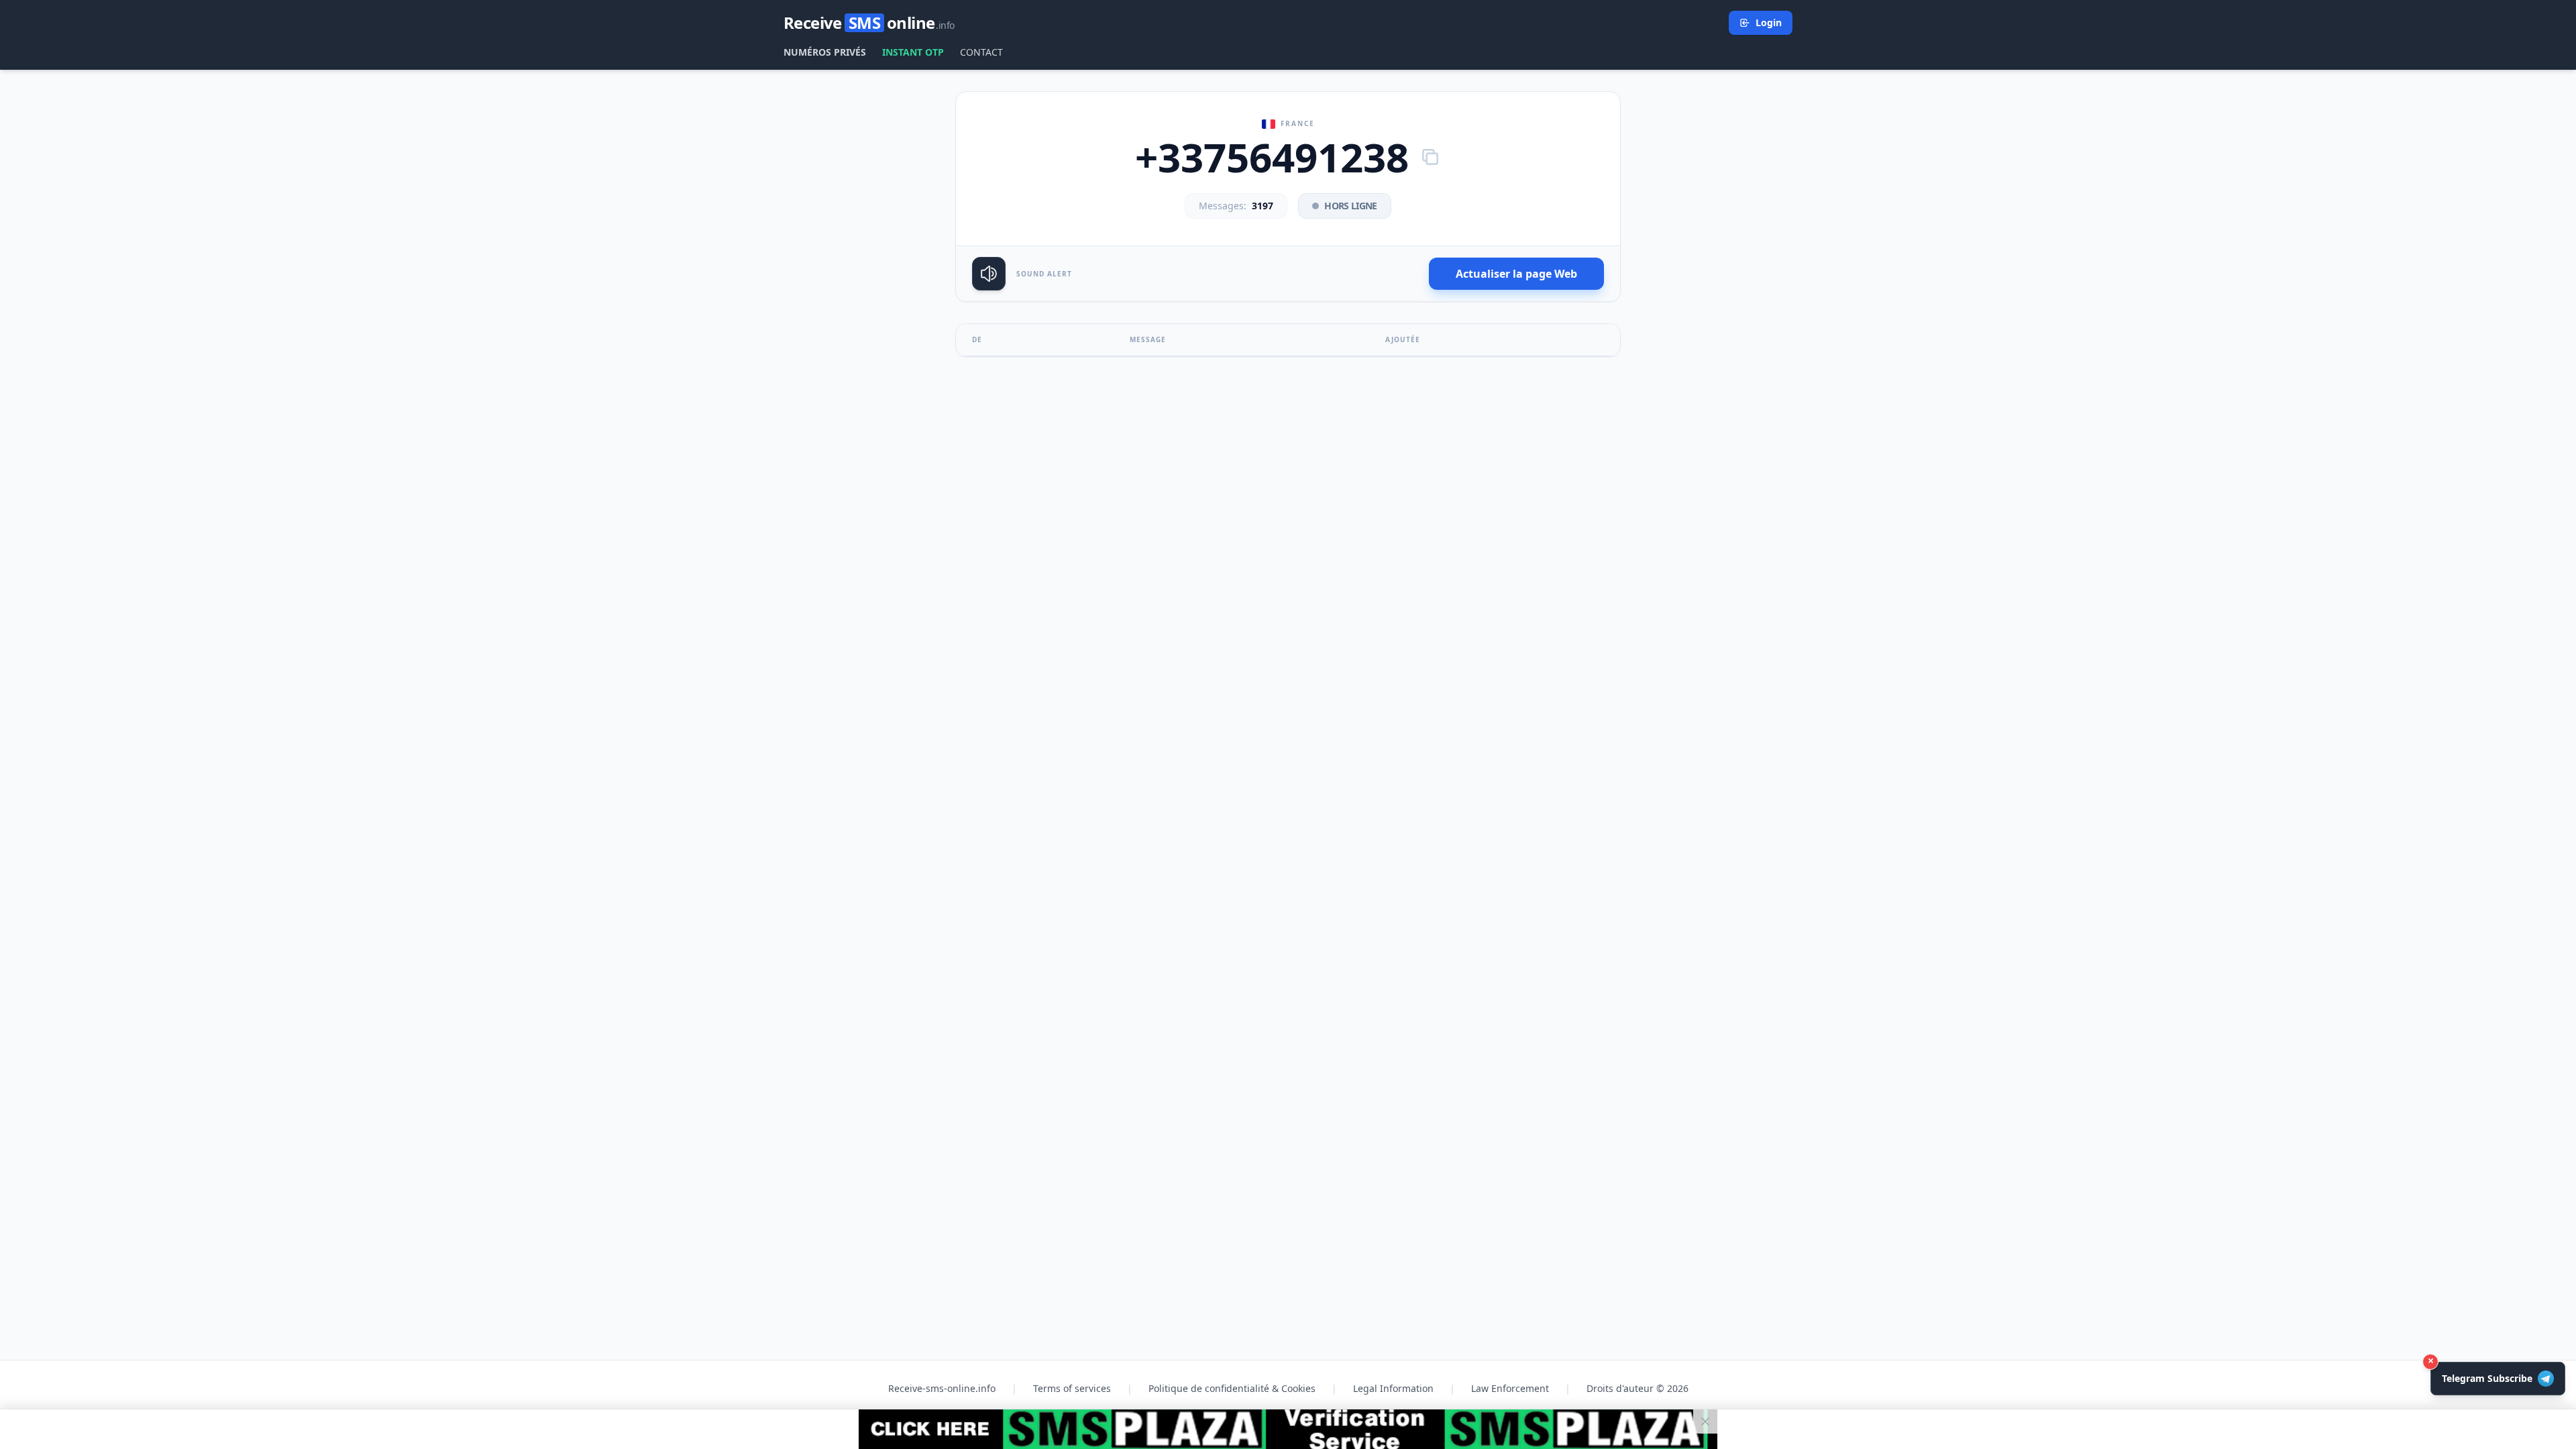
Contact (981, 52)
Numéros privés (825, 52)
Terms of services (1072, 1388)
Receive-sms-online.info (942, 1388)
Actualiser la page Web (1516, 274)
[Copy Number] (1430, 157)
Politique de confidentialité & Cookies (1232, 1388)
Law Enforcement (1510, 1388)
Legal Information (1393, 1388)
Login (1769, 22)
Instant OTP (913, 52)
